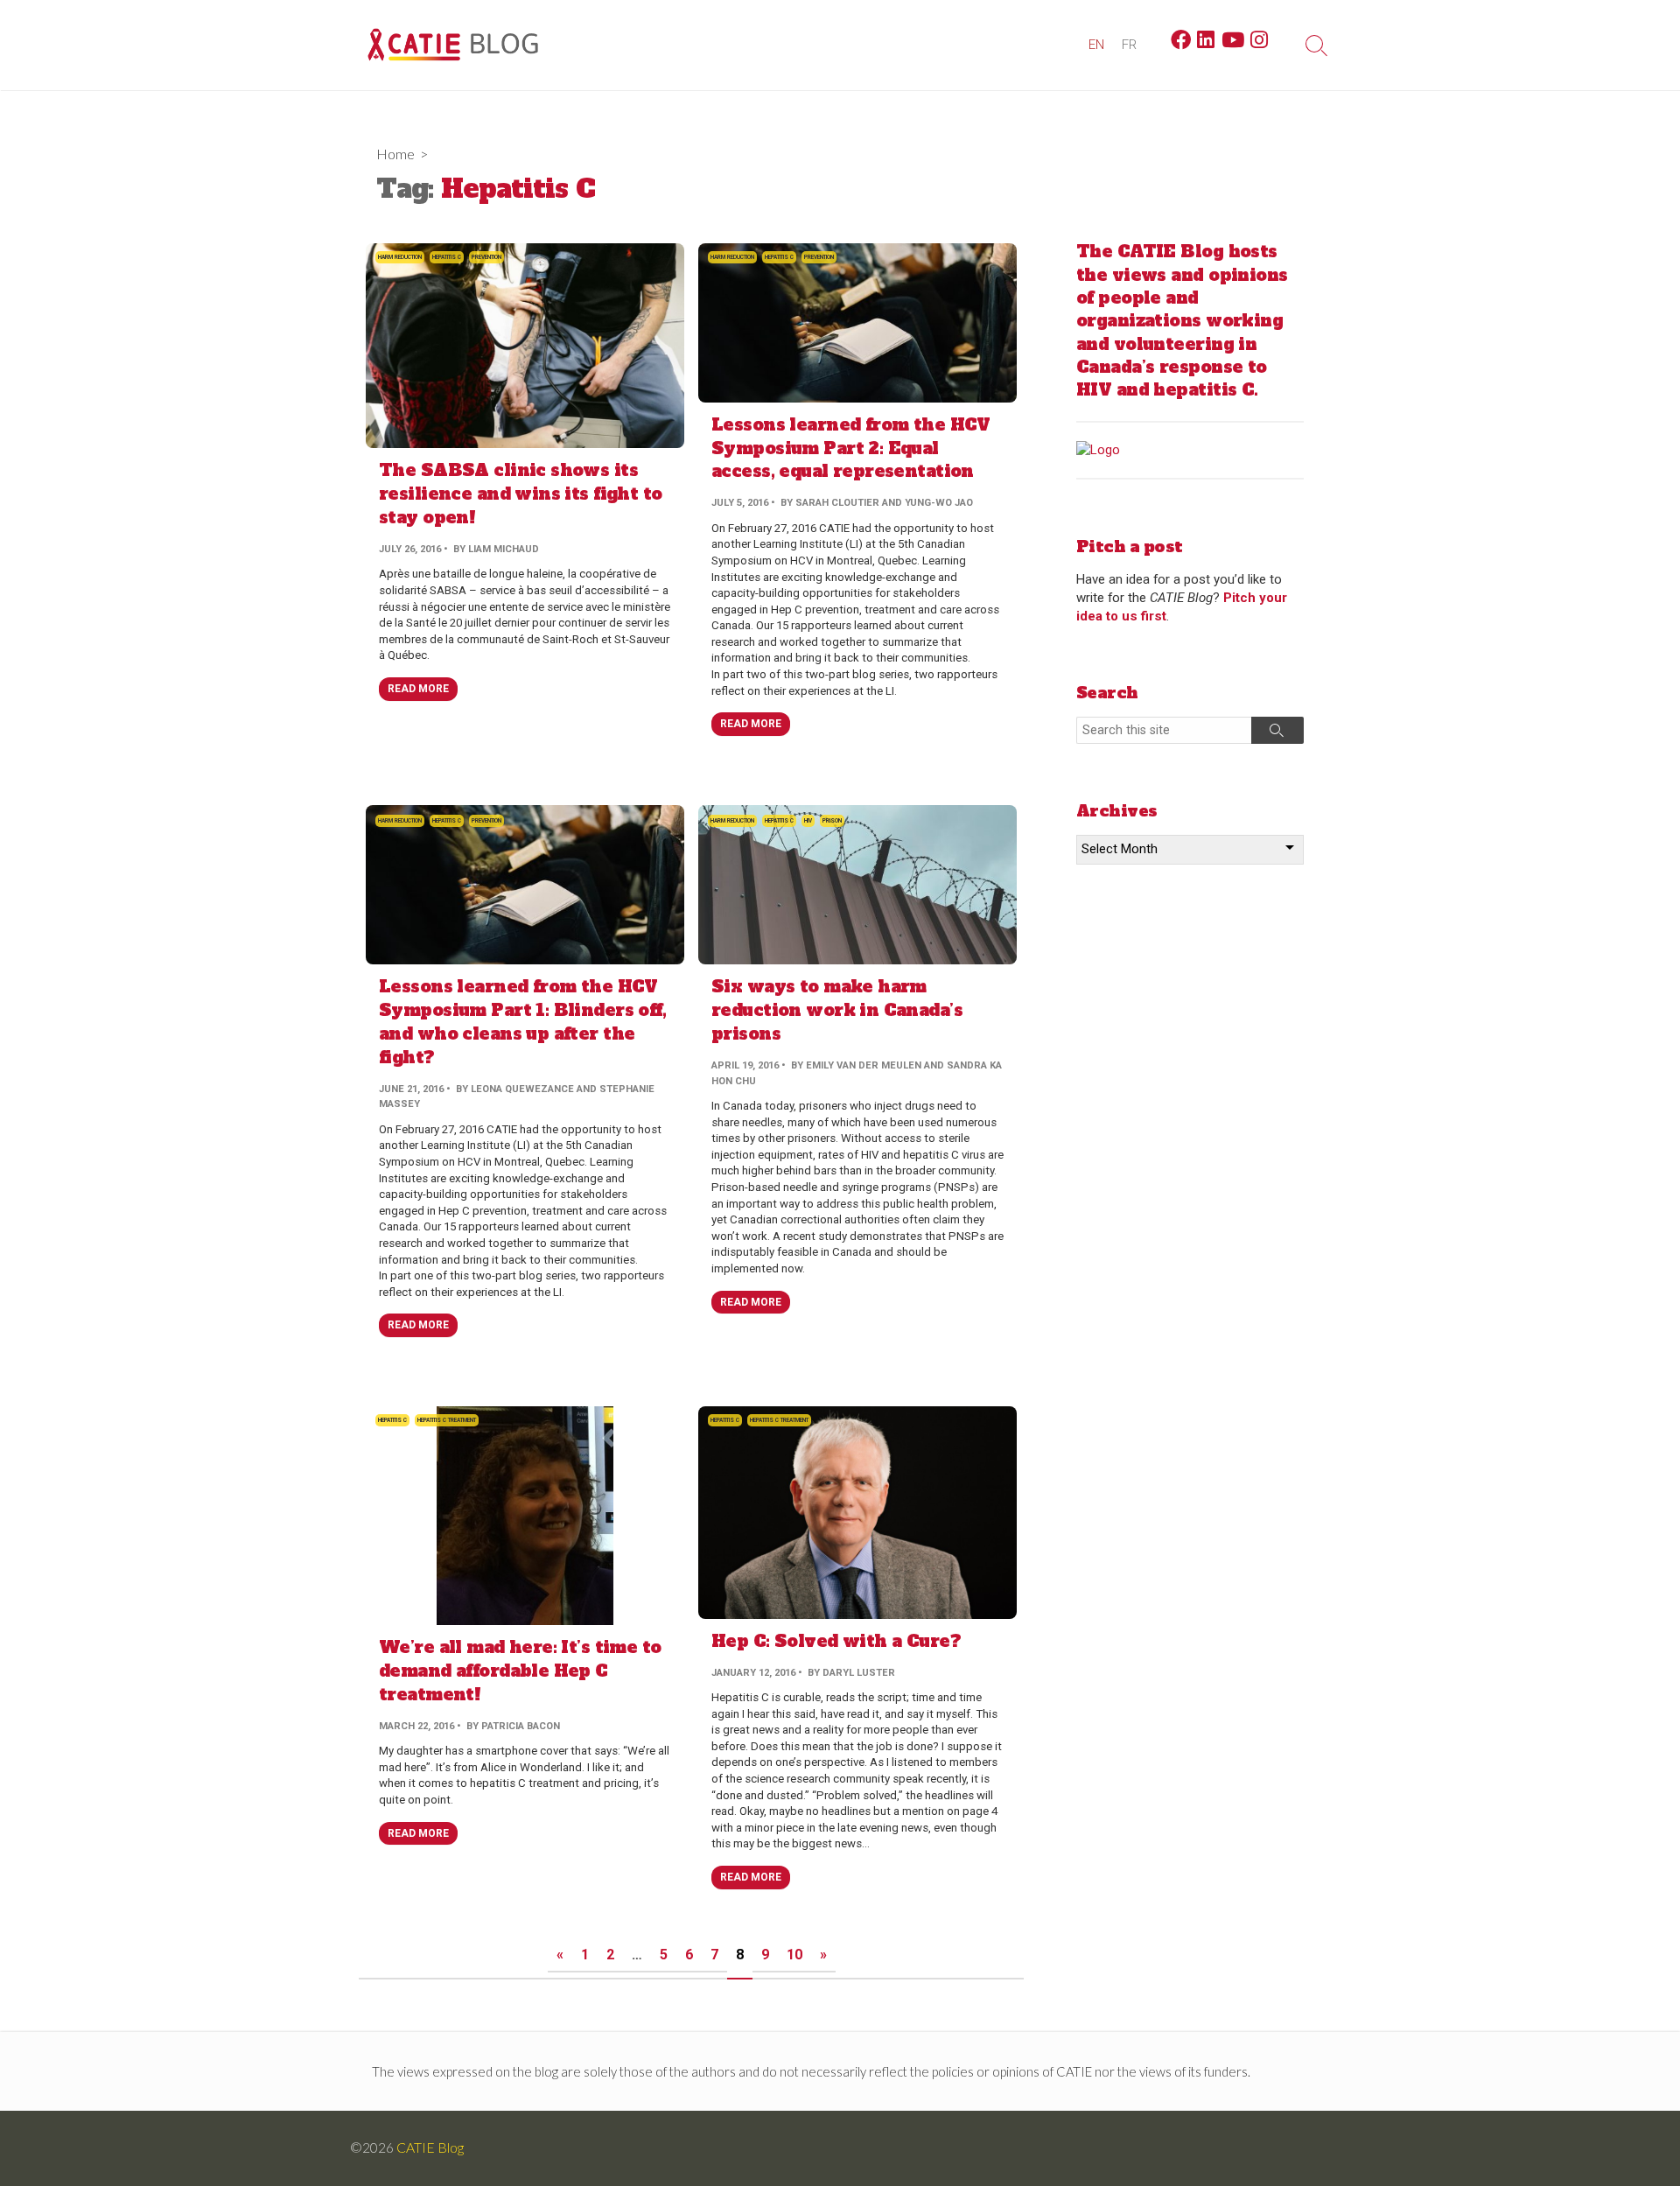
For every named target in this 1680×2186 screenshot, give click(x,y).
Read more (418, 689)
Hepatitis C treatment (447, 1420)
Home (395, 154)
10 (794, 1955)
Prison (832, 821)
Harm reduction (400, 257)
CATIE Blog (430, 2147)
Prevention (486, 257)
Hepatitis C (447, 257)
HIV (808, 821)
